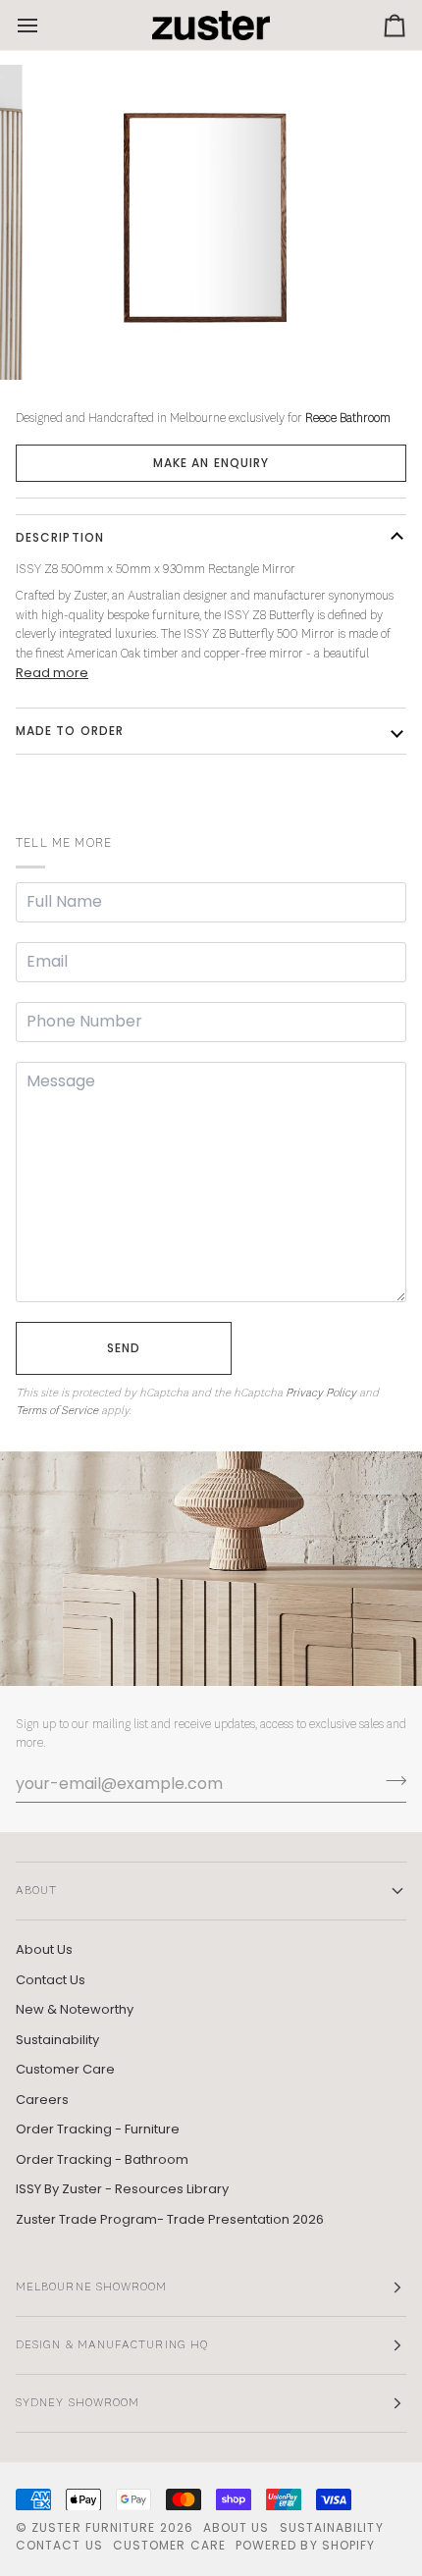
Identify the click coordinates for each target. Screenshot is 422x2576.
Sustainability (57, 2040)
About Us (44, 1949)
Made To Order (70, 731)
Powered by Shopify (305, 2545)
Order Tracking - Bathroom (102, 2159)
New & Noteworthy (75, 2009)
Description (60, 537)
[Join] (390, 1781)
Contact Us (51, 1980)
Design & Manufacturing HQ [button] (112, 2345)
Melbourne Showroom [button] (91, 2287)
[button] (211, 463)
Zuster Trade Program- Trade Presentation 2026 (170, 2219)
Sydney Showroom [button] (78, 2403)
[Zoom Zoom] (211, 223)
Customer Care (65, 2069)
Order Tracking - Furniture (98, 2129)
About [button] (36, 1891)
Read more (52, 673)
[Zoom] (68, 343)
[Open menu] (45, 25)
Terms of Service (57, 1411)
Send (124, 1348)
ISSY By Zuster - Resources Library (122, 2189)
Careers (42, 2100)
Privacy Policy (321, 1393)
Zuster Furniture (93, 2527)
